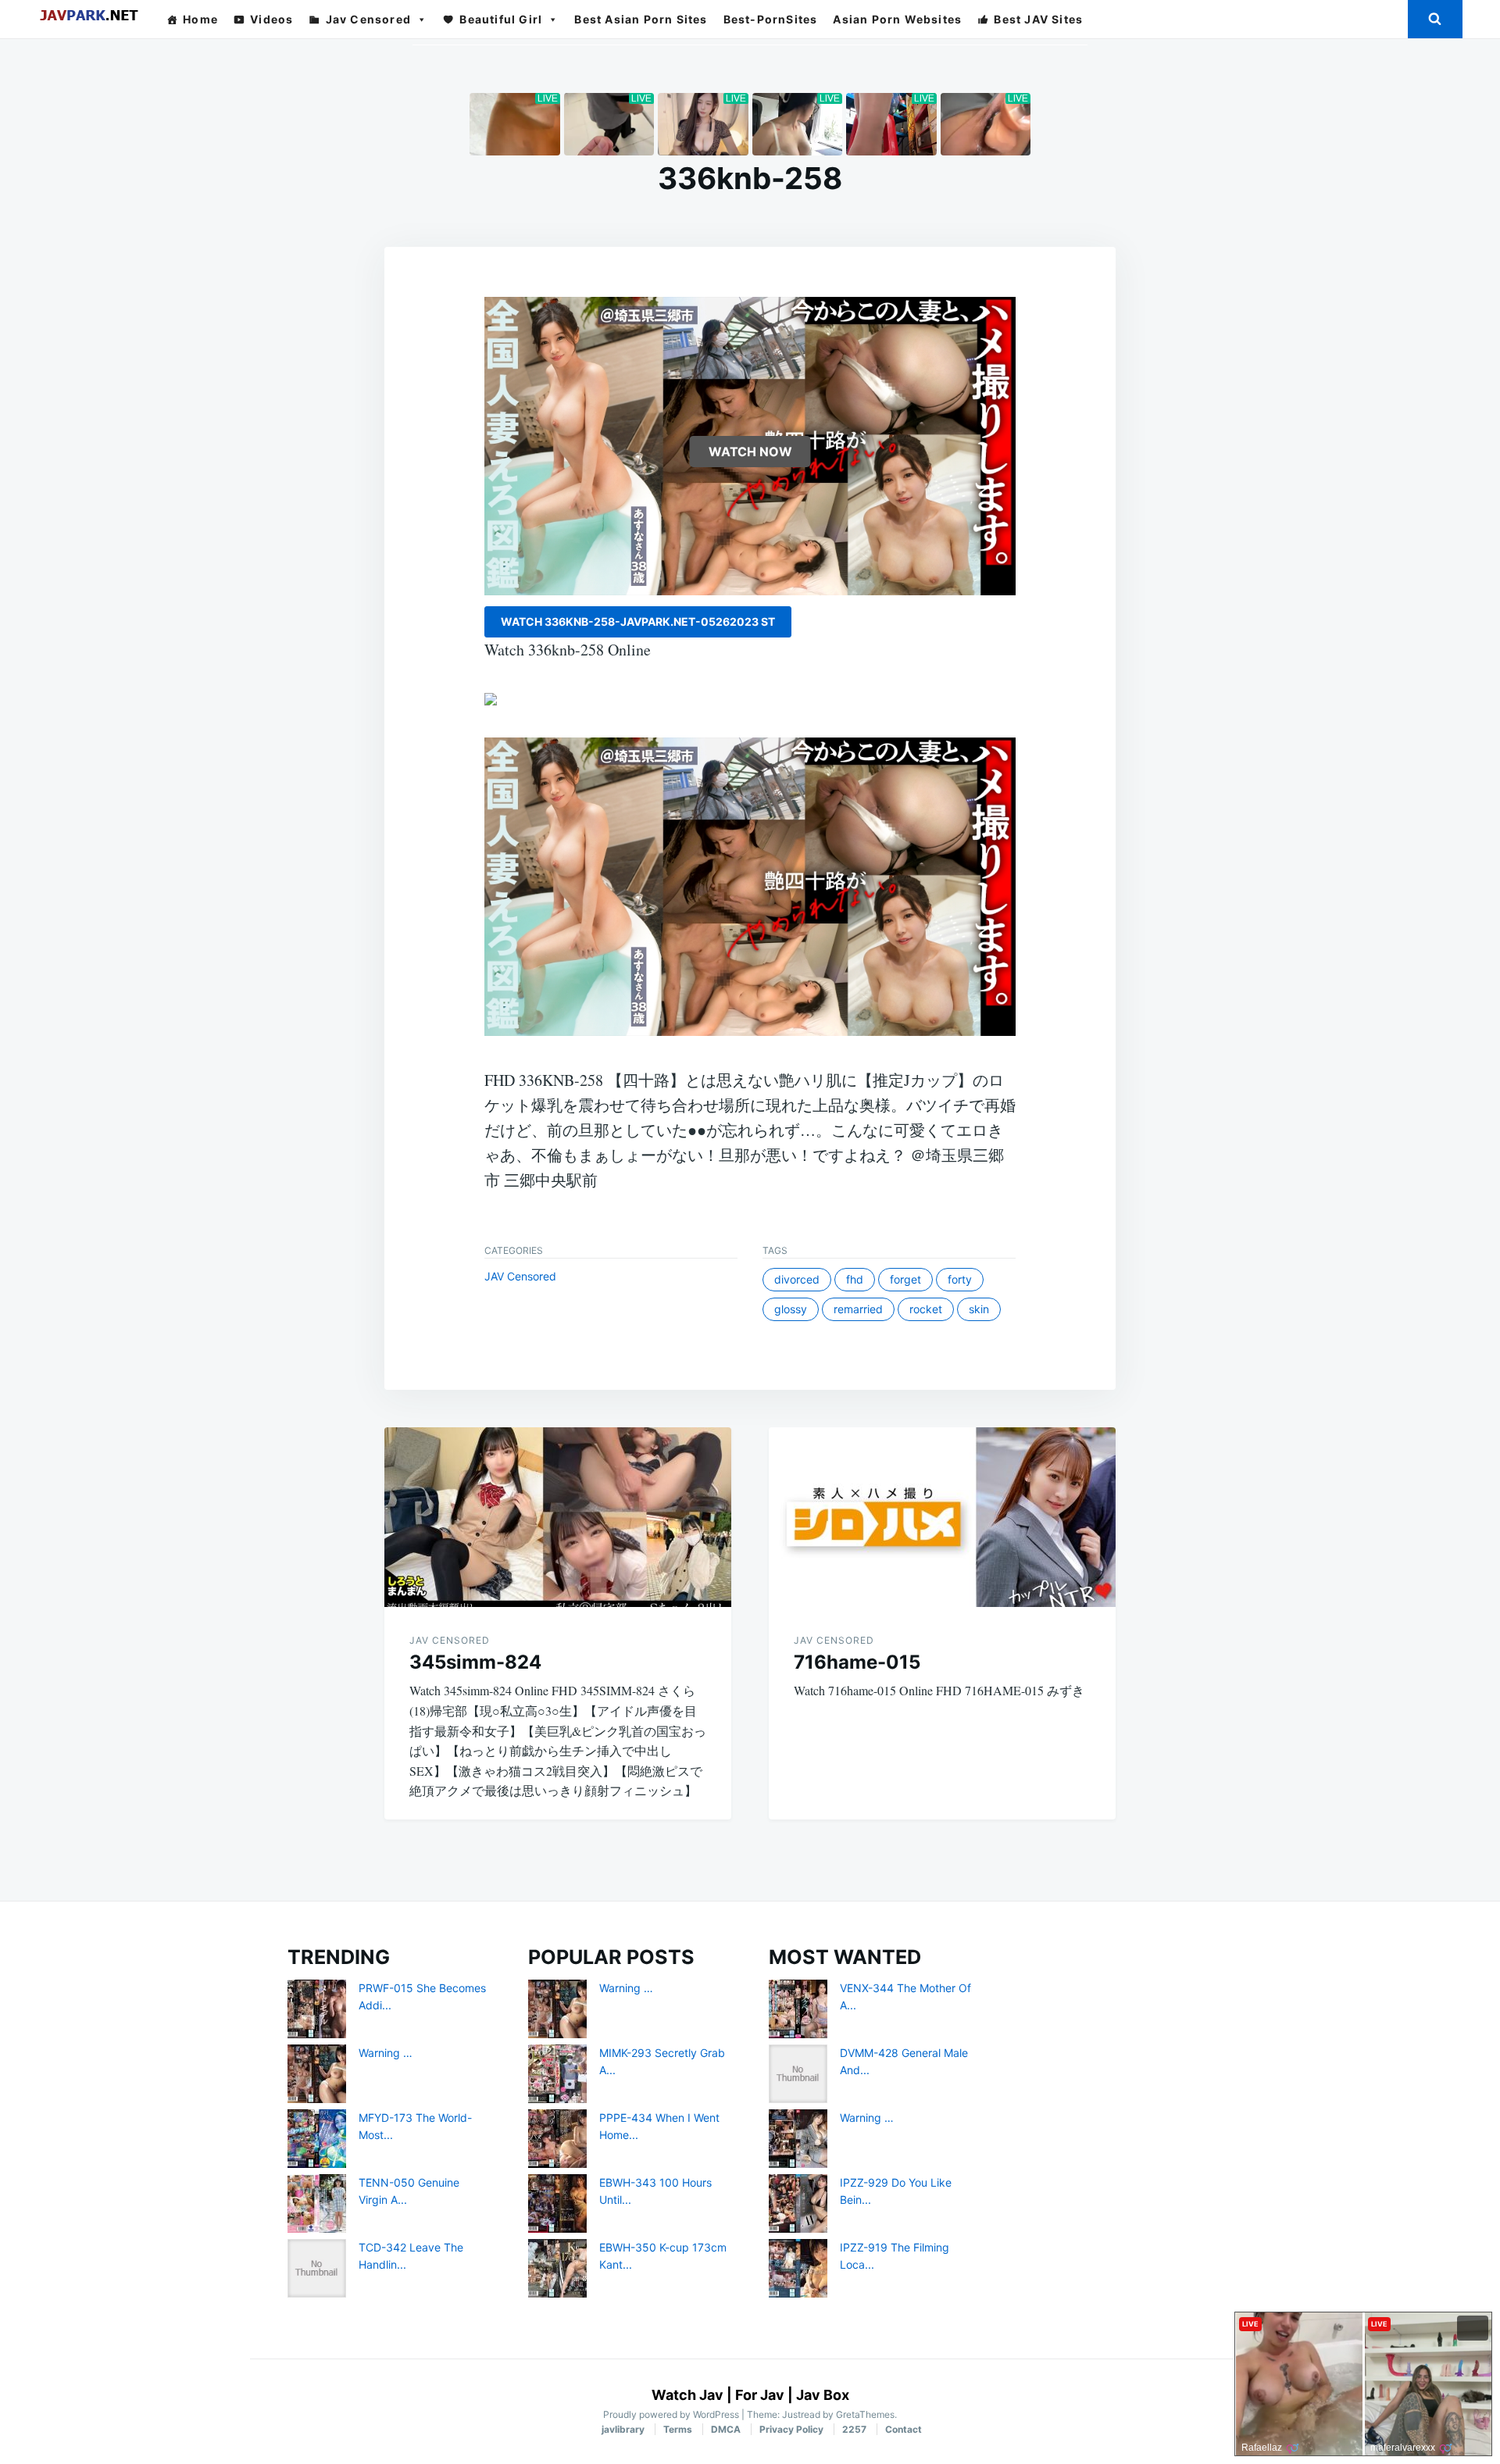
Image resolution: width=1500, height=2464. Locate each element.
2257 (854, 2429)
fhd (855, 1279)
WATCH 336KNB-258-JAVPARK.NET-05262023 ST (638, 621)
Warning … (386, 2053)
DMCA (726, 2429)
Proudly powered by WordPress (672, 2414)
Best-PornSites (771, 19)
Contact (904, 2429)
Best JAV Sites (1038, 19)
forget (905, 1279)
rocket (926, 1309)
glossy (791, 1309)
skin (979, 1309)
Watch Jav (687, 2395)
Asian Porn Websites (897, 19)
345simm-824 (475, 1662)
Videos (271, 19)
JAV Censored (520, 1276)
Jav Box (823, 2395)
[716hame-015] (942, 1517)
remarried (858, 1309)
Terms (678, 2429)
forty (960, 1279)
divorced (797, 1279)
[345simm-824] (558, 1517)
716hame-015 (857, 1662)
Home (200, 19)
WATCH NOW (750, 452)
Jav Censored (368, 19)
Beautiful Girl (501, 19)
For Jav (760, 2395)
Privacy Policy (791, 2429)
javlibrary (623, 2429)
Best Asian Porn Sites (641, 19)
